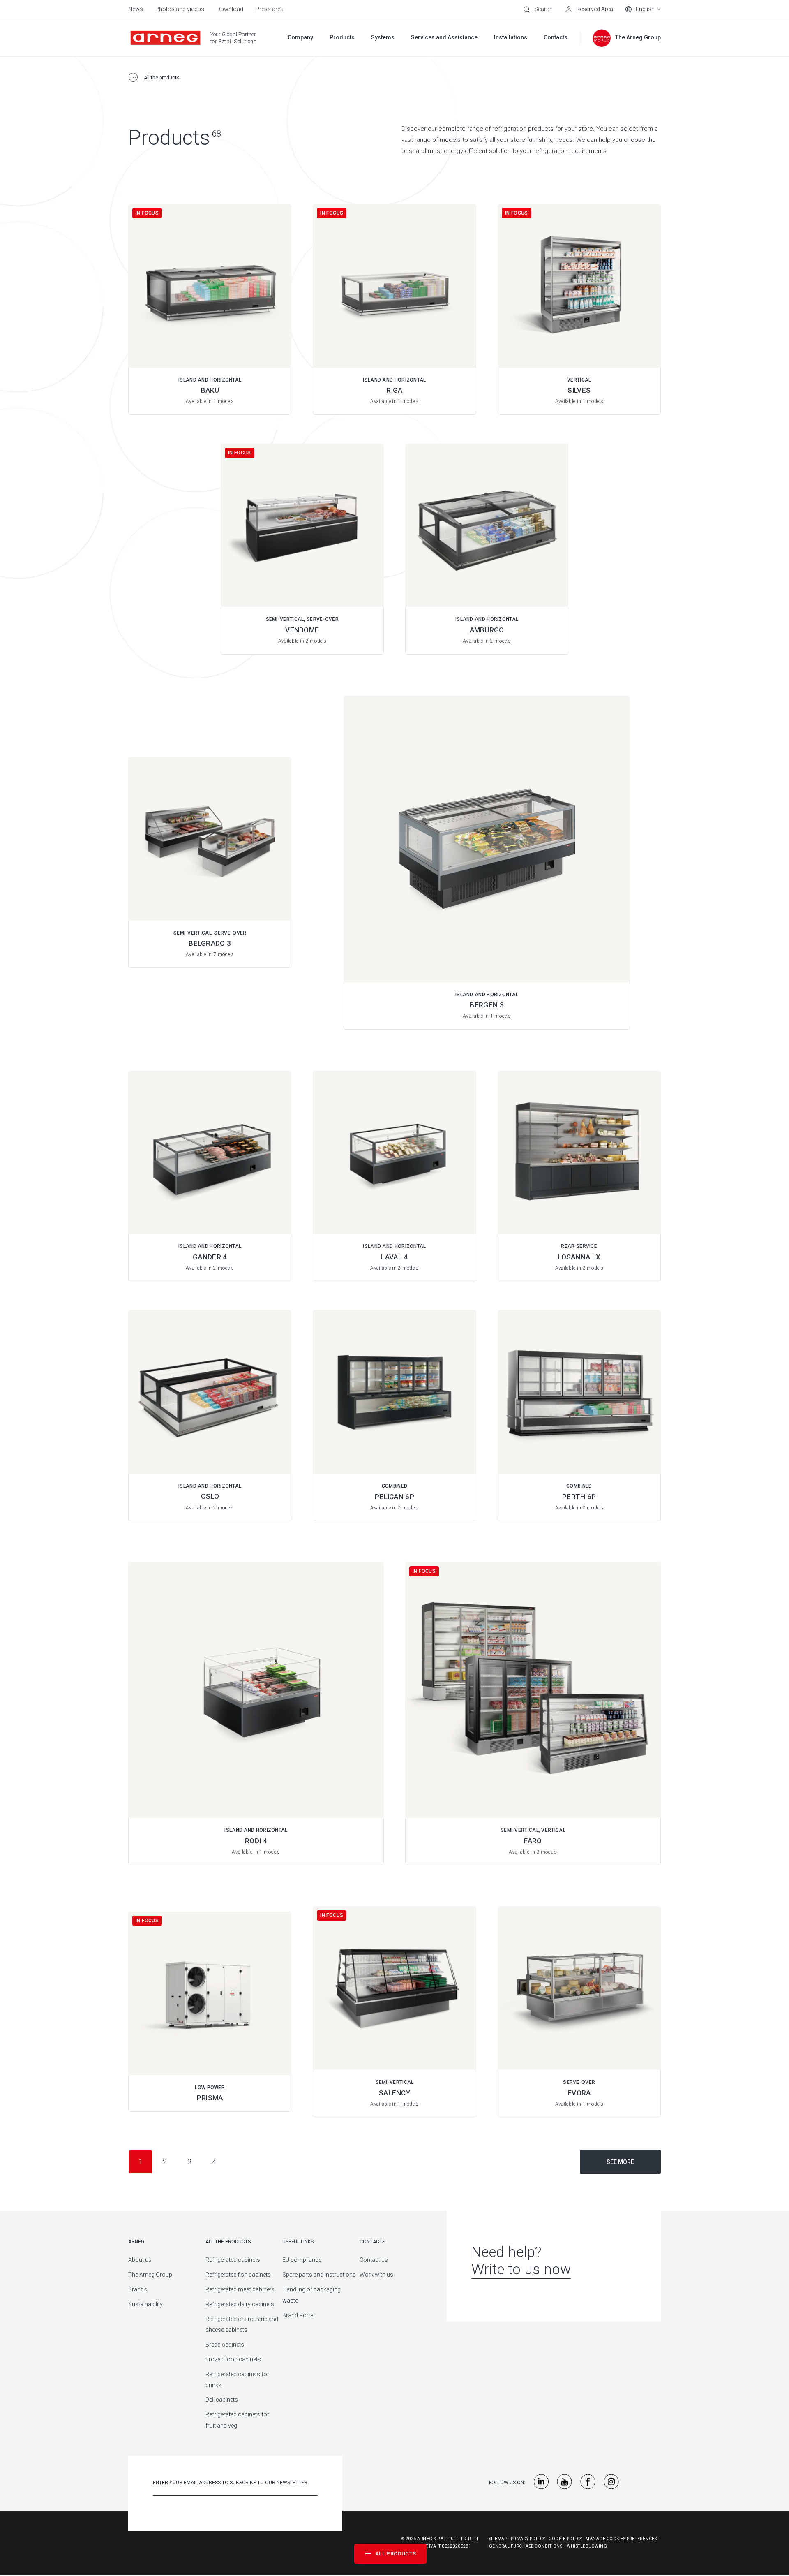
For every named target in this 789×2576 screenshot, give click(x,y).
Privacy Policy (528, 2539)
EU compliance (302, 2260)
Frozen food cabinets (233, 2359)
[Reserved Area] (589, 9)
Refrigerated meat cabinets (240, 2289)
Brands (138, 2289)
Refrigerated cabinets (233, 2260)
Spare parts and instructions (319, 2275)
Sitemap (498, 2539)
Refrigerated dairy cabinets (240, 2304)
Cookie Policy (565, 2539)
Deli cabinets (222, 2400)
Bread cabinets (225, 2345)
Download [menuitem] (230, 9)
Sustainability (145, 2304)
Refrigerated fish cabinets (238, 2275)
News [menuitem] (136, 9)
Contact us (374, 2260)
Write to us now (521, 2269)
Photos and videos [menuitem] (180, 9)
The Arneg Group (150, 2275)
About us (140, 2260)
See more (620, 2162)
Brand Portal (299, 2315)
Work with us (376, 2275)
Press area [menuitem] (270, 9)
